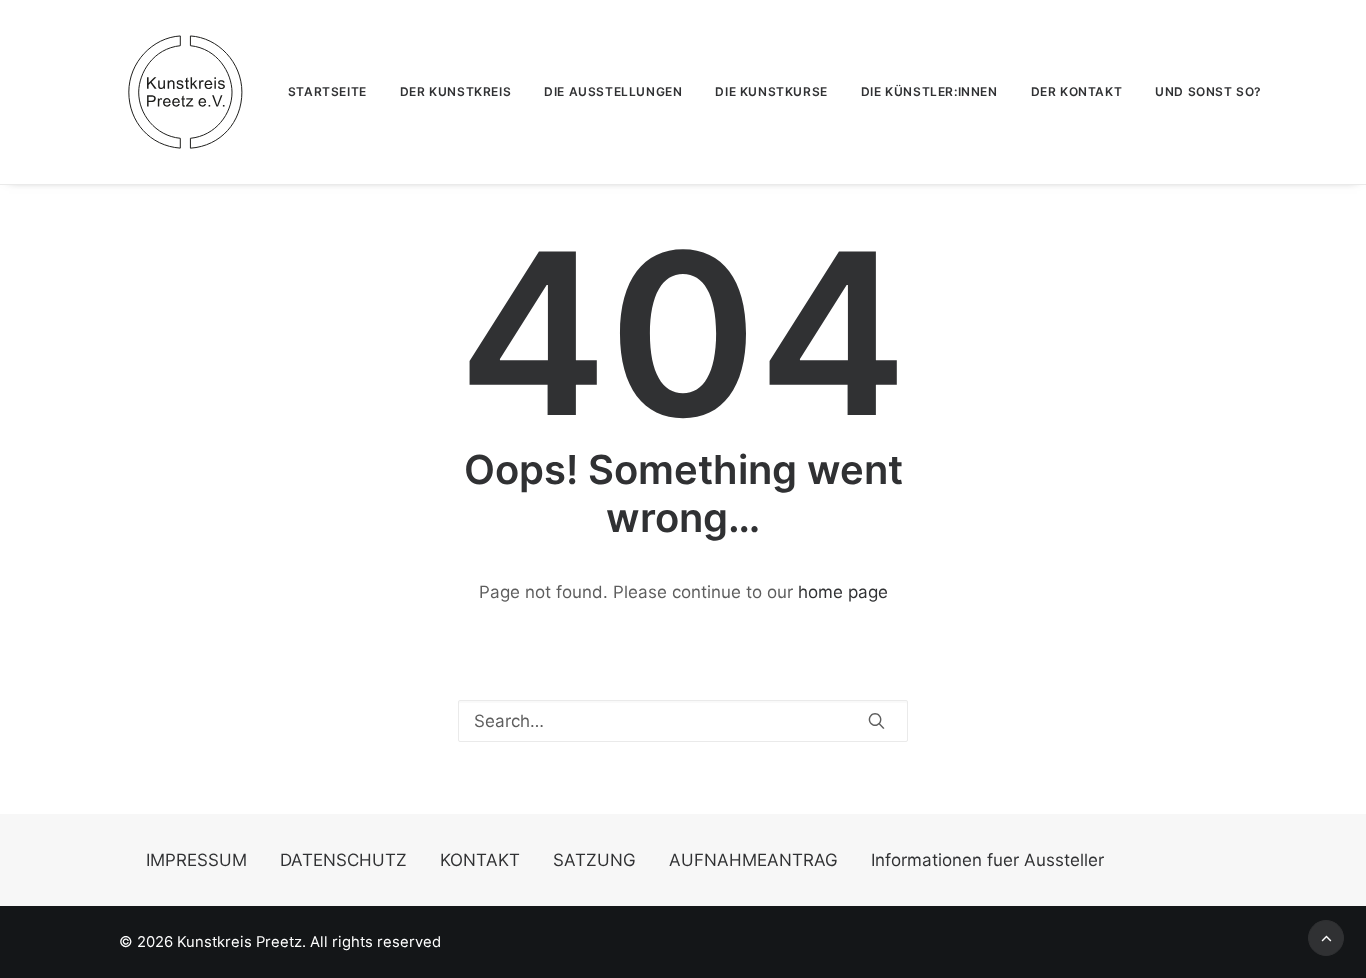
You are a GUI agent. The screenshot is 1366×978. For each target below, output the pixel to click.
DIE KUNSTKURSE (771, 91)
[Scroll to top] (1326, 937)
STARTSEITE (327, 91)
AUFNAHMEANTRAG (753, 860)
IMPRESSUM (196, 860)
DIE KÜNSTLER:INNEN (929, 91)
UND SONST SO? (1208, 91)
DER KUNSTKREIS (455, 91)
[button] (876, 720)
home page (843, 592)
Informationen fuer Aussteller (987, 860)
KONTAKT (480, 860)
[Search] (683, 721)
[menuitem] (334, 92)
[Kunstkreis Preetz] (185, 92)
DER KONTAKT (1077, 91)
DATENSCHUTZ (343, 860)
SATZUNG (594, 860)
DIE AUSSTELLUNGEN (613, 91)
